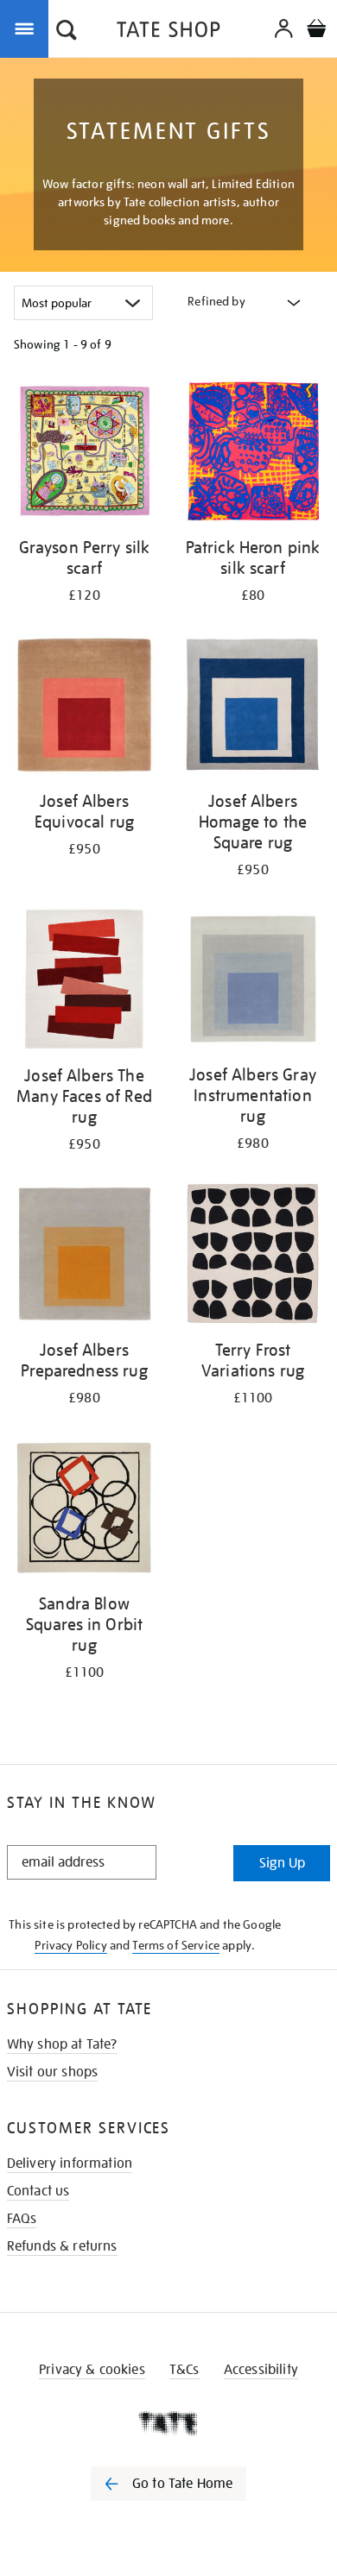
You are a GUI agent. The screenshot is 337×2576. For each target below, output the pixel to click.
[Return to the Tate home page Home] (168, 32)
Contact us (38, 2191)
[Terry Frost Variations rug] (253, 1257)
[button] (67, 32)
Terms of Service (176, 1945)
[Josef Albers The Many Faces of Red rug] (84, 982)
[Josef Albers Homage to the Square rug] (253, 708)
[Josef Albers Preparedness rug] (84, 1257)
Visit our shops (52, 2072)
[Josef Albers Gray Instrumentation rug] (253, 982)
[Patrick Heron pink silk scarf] (253, 454)
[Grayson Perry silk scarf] (84, 454)
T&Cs (184, 2370)
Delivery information (70, 2163)
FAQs (22, 2219)
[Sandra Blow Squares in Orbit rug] (84, 1510)
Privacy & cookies (92, 2370)
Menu (28, 28)
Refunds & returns (62, 2246)
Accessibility (261, 2370)
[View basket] (316, 31)
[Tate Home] (168, 2423)
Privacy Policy (70, 1945)
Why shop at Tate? (62, 2044)
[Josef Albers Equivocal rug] (84, 708)
